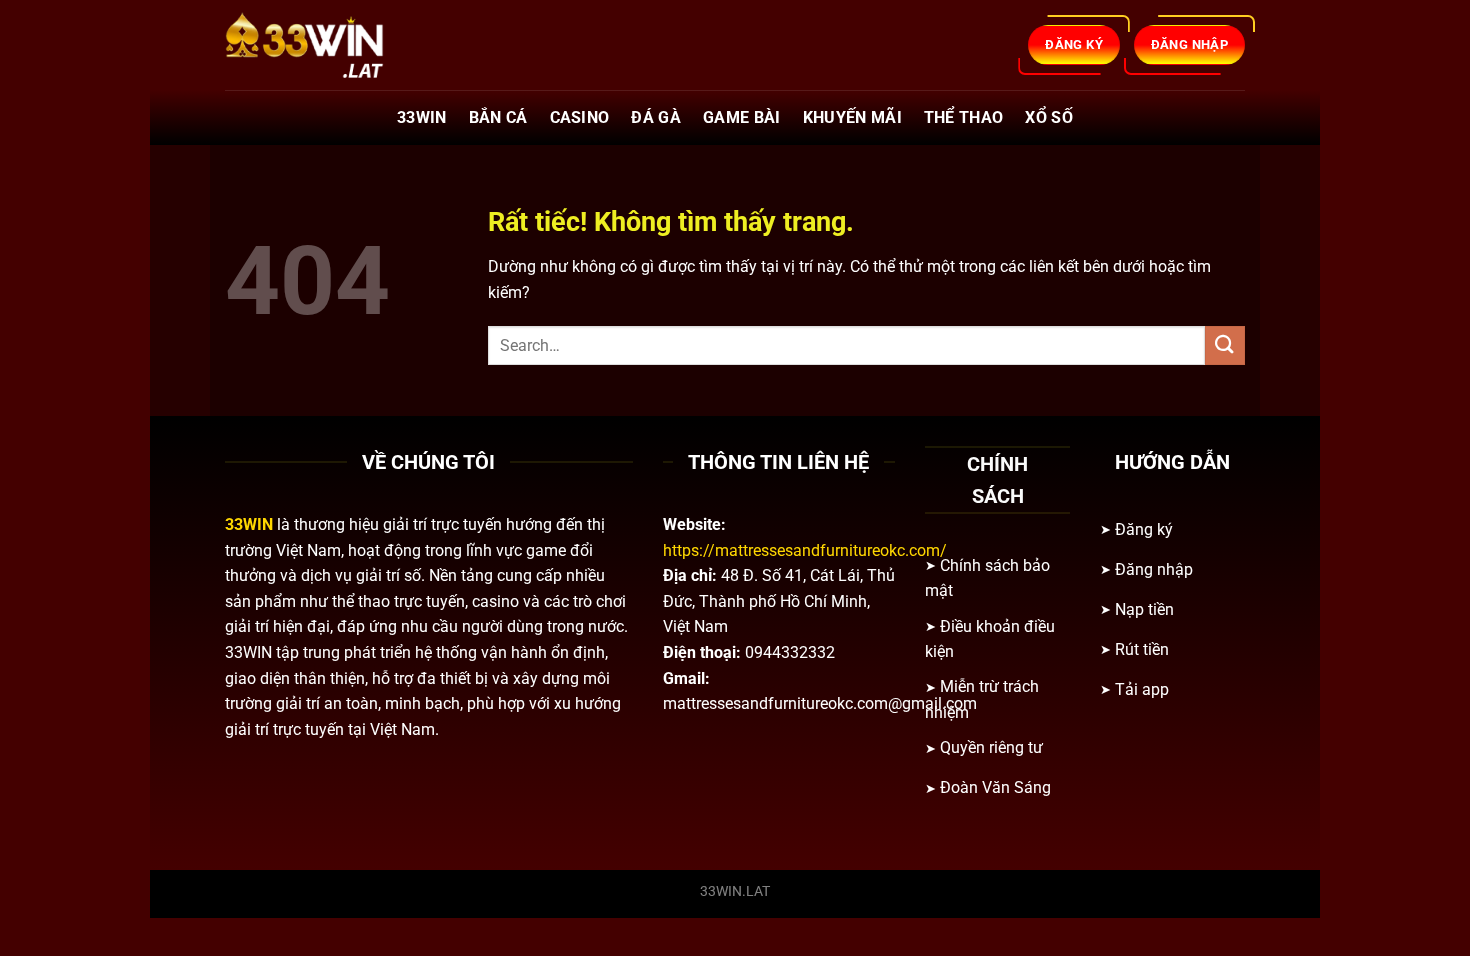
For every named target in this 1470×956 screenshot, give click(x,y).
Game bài (742, 117)
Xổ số (1049, 117)
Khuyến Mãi (852, 117)
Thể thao (964, 117)
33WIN (422, 117)
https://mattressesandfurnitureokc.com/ (805, 550)
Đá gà (656, 117)
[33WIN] (325, 45)
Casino (580, 117)
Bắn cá (498, 117)
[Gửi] (1225, 345)
